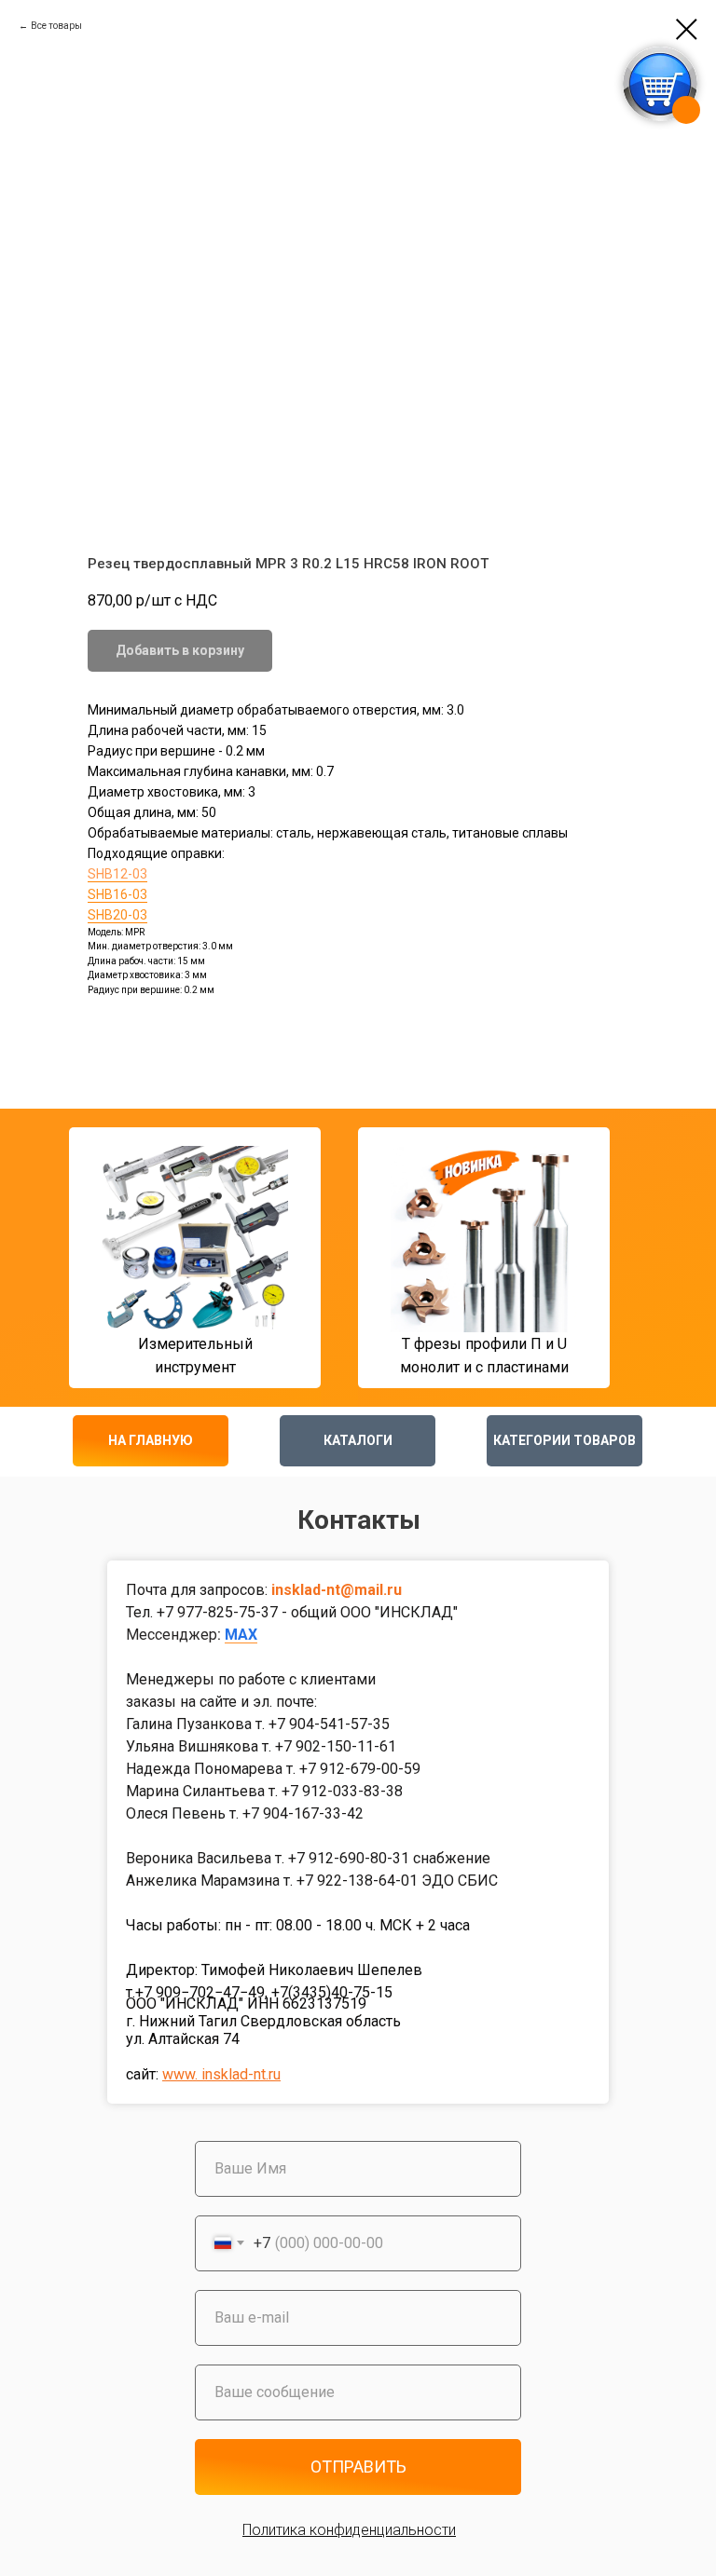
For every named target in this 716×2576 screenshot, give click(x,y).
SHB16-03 (117, 894)
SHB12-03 (117, 874)
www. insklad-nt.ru (221, 2074)
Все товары (56, 26)
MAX (241, 1635)
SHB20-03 (117, 915)
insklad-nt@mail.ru (337, 1590)
